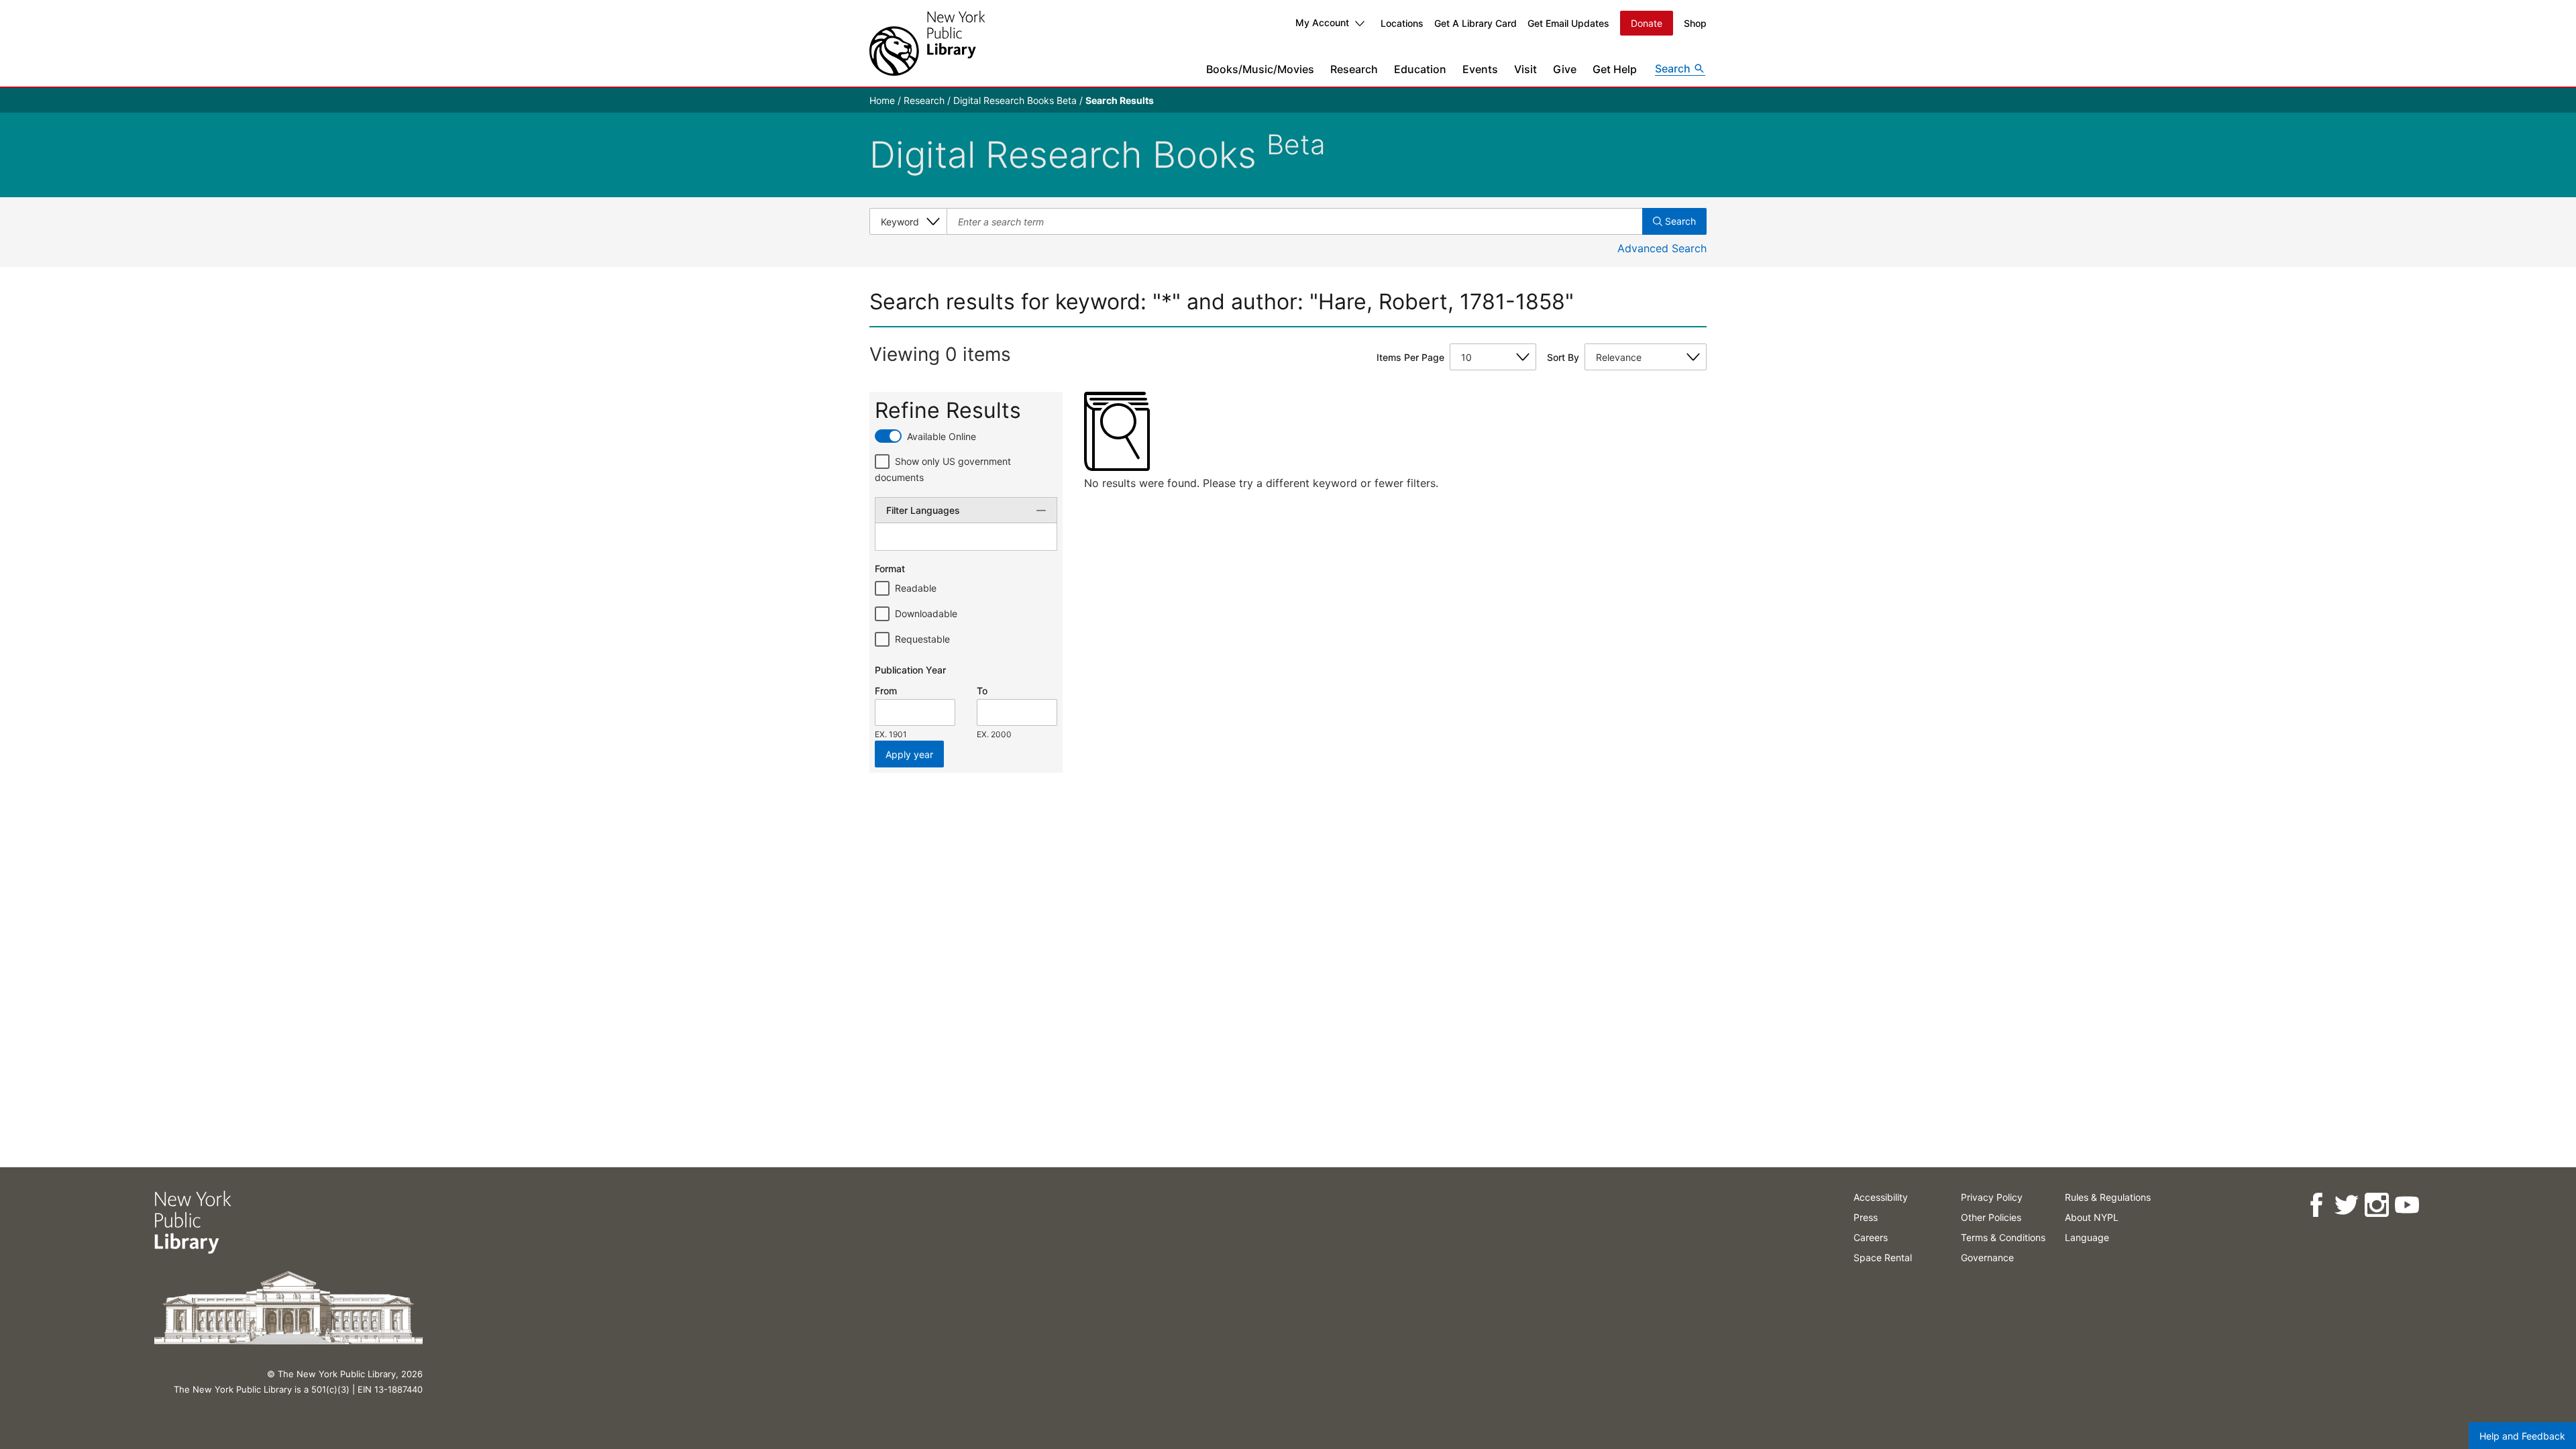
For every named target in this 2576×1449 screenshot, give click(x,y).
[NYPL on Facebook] (2316, 1205)
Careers (1871, 1237)
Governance (1987, 1257)
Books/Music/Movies (1260, 69)
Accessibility (1881, 1197)
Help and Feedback (2522, 1436)
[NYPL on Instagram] (2376, 1205)
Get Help (1615, 69)
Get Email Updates (1568, 23)
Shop (1695, 23)
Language (2087, 1237)
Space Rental (1883, 1257)
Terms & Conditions (2003, 1237)
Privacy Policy (1992, 1197)
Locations (1402, 23)
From (886, 691)
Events (1480, 69)
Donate (1647, 23)
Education (1420, 69)
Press (1866, 1217)
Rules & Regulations (2108, 1197)
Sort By (1563, 357)
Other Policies (1991, 1217)
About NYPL (2092, 1217)
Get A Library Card (1475, 23)
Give (1565, 69)
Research (1354, 69)
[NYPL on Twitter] (2346, 1205)
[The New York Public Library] (927, 43)
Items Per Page (1410, 357)
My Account (1322, 22)
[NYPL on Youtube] (2407, 1205)
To (982, 691)
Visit (1525, 69)
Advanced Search (1662, 248)
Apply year (909, 754)
